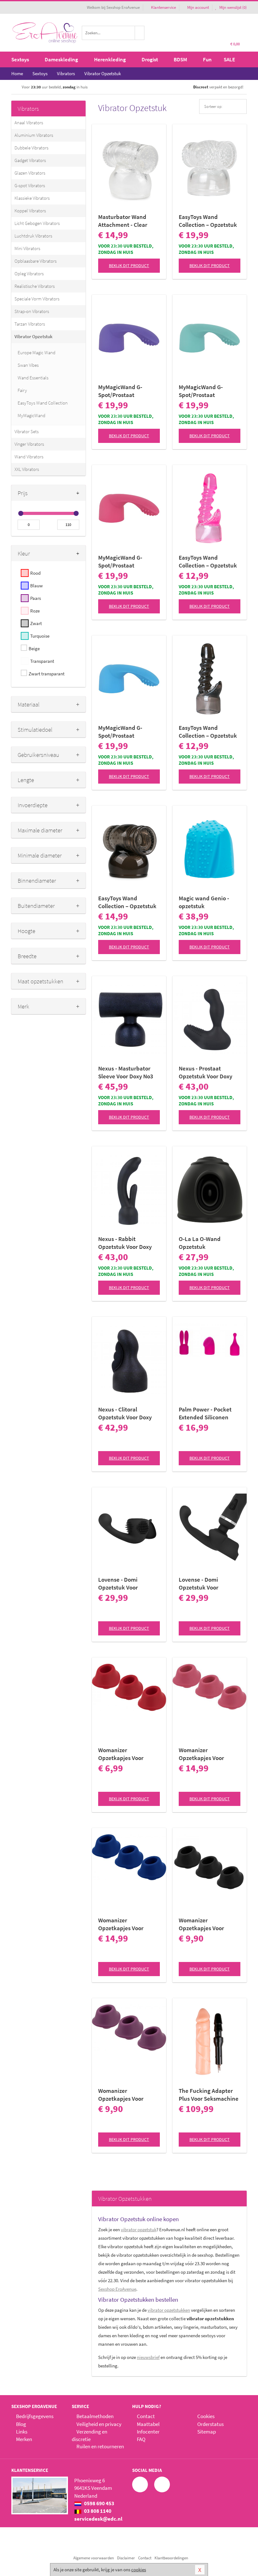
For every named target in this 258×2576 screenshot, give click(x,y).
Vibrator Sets (27, 431)
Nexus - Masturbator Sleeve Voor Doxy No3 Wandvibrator (126, 1072)
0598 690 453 (99, 2503)
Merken (24, 2439)
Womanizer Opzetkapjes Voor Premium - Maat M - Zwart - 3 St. (204, 1924)
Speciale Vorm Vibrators (37, 299)
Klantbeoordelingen (171, 2558)
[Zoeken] (140, 33)
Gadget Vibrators (30, 160)
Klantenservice (163, 7)
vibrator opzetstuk (139, 2230)
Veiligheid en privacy (99, 2424)
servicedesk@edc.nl (98, 2519)
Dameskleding (61, 59)
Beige (34, 648)
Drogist (150, 59)
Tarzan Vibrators (30, 324)
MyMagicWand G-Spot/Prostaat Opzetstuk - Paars (121, 391)
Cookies (206, 2416)
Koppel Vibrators (30, 211)
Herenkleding (110, 59)
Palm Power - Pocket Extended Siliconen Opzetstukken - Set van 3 (209, 1413)
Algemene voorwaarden (94, 2558)
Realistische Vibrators (35, 286)
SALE (229, 59)
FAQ (141, 2439)
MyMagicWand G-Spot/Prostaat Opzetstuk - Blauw (122, 732)
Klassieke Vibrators (32, 198)
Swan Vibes (28, 365)
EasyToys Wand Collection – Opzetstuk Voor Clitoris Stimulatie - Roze (208, 562)
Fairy (22, 390)
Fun (207, 59)
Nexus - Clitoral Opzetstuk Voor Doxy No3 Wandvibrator (125, 1413)
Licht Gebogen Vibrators (37, 223)
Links (22, 2432)
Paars (36, 598)
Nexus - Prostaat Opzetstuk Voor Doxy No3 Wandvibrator (205, 1072)
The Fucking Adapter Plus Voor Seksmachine (209, 2095)
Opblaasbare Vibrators (36, 261)
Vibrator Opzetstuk (34, 336)
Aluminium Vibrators (34, 135)
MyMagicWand (31, 415)
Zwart (36, 623)
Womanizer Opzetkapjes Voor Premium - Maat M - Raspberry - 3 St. (204, 1754)
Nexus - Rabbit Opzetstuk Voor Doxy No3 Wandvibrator (125, 1243)
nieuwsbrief (148, 2357)
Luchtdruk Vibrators (33, 236)
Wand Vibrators (29, 457)
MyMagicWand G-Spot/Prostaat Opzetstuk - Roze (120, 562)
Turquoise (40, 636)
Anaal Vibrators (29, 123)
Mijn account (198, 7)
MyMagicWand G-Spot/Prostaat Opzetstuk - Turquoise (207, 391)
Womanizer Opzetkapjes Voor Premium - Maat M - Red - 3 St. (129, 1754)
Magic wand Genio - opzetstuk (204, 902)
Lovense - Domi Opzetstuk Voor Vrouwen (118, 1584)
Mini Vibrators (27, 248)
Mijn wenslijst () (233, 7)
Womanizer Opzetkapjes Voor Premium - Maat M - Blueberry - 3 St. (123, 1924)
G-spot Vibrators (30, 185)
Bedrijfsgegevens (35, 2416)
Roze (35, 611)
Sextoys (20, 59)
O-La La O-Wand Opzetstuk (200, 1243)
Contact (146, 2416)
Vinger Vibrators (29, 444)
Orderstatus (210, 2424)
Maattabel (148, 2424)
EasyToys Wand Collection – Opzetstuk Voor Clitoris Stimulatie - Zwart (208, 732)
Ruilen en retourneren (100, 2446)
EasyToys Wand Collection (43, 403)
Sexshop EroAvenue (117, 2289)
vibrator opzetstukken (169, 2310)
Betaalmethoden (95, 2416)
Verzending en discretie (90, 2435)
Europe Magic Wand (36, 352)
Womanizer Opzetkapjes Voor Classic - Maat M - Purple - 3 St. (121, 2095)
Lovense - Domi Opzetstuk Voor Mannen (199, 1584)
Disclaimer (126, 2558)
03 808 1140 (97, 2511)
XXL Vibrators (27, 469)
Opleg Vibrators (29, 274)
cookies (139, 2570)
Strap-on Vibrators (32, 311)
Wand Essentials (33, 378)
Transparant (42, 661)
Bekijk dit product (129, 265)
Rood (35, 573)
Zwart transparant (47, 674)
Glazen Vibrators (30, 173)
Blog (21, 2424)
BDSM (180, 59)
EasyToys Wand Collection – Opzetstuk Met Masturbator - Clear (209, 221)
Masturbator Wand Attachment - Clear (123, 221)
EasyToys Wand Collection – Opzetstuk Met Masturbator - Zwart (127, 902)
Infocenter (148, 2432)
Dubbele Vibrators (31, 148)
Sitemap (207, 2432)
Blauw (36, 586)
